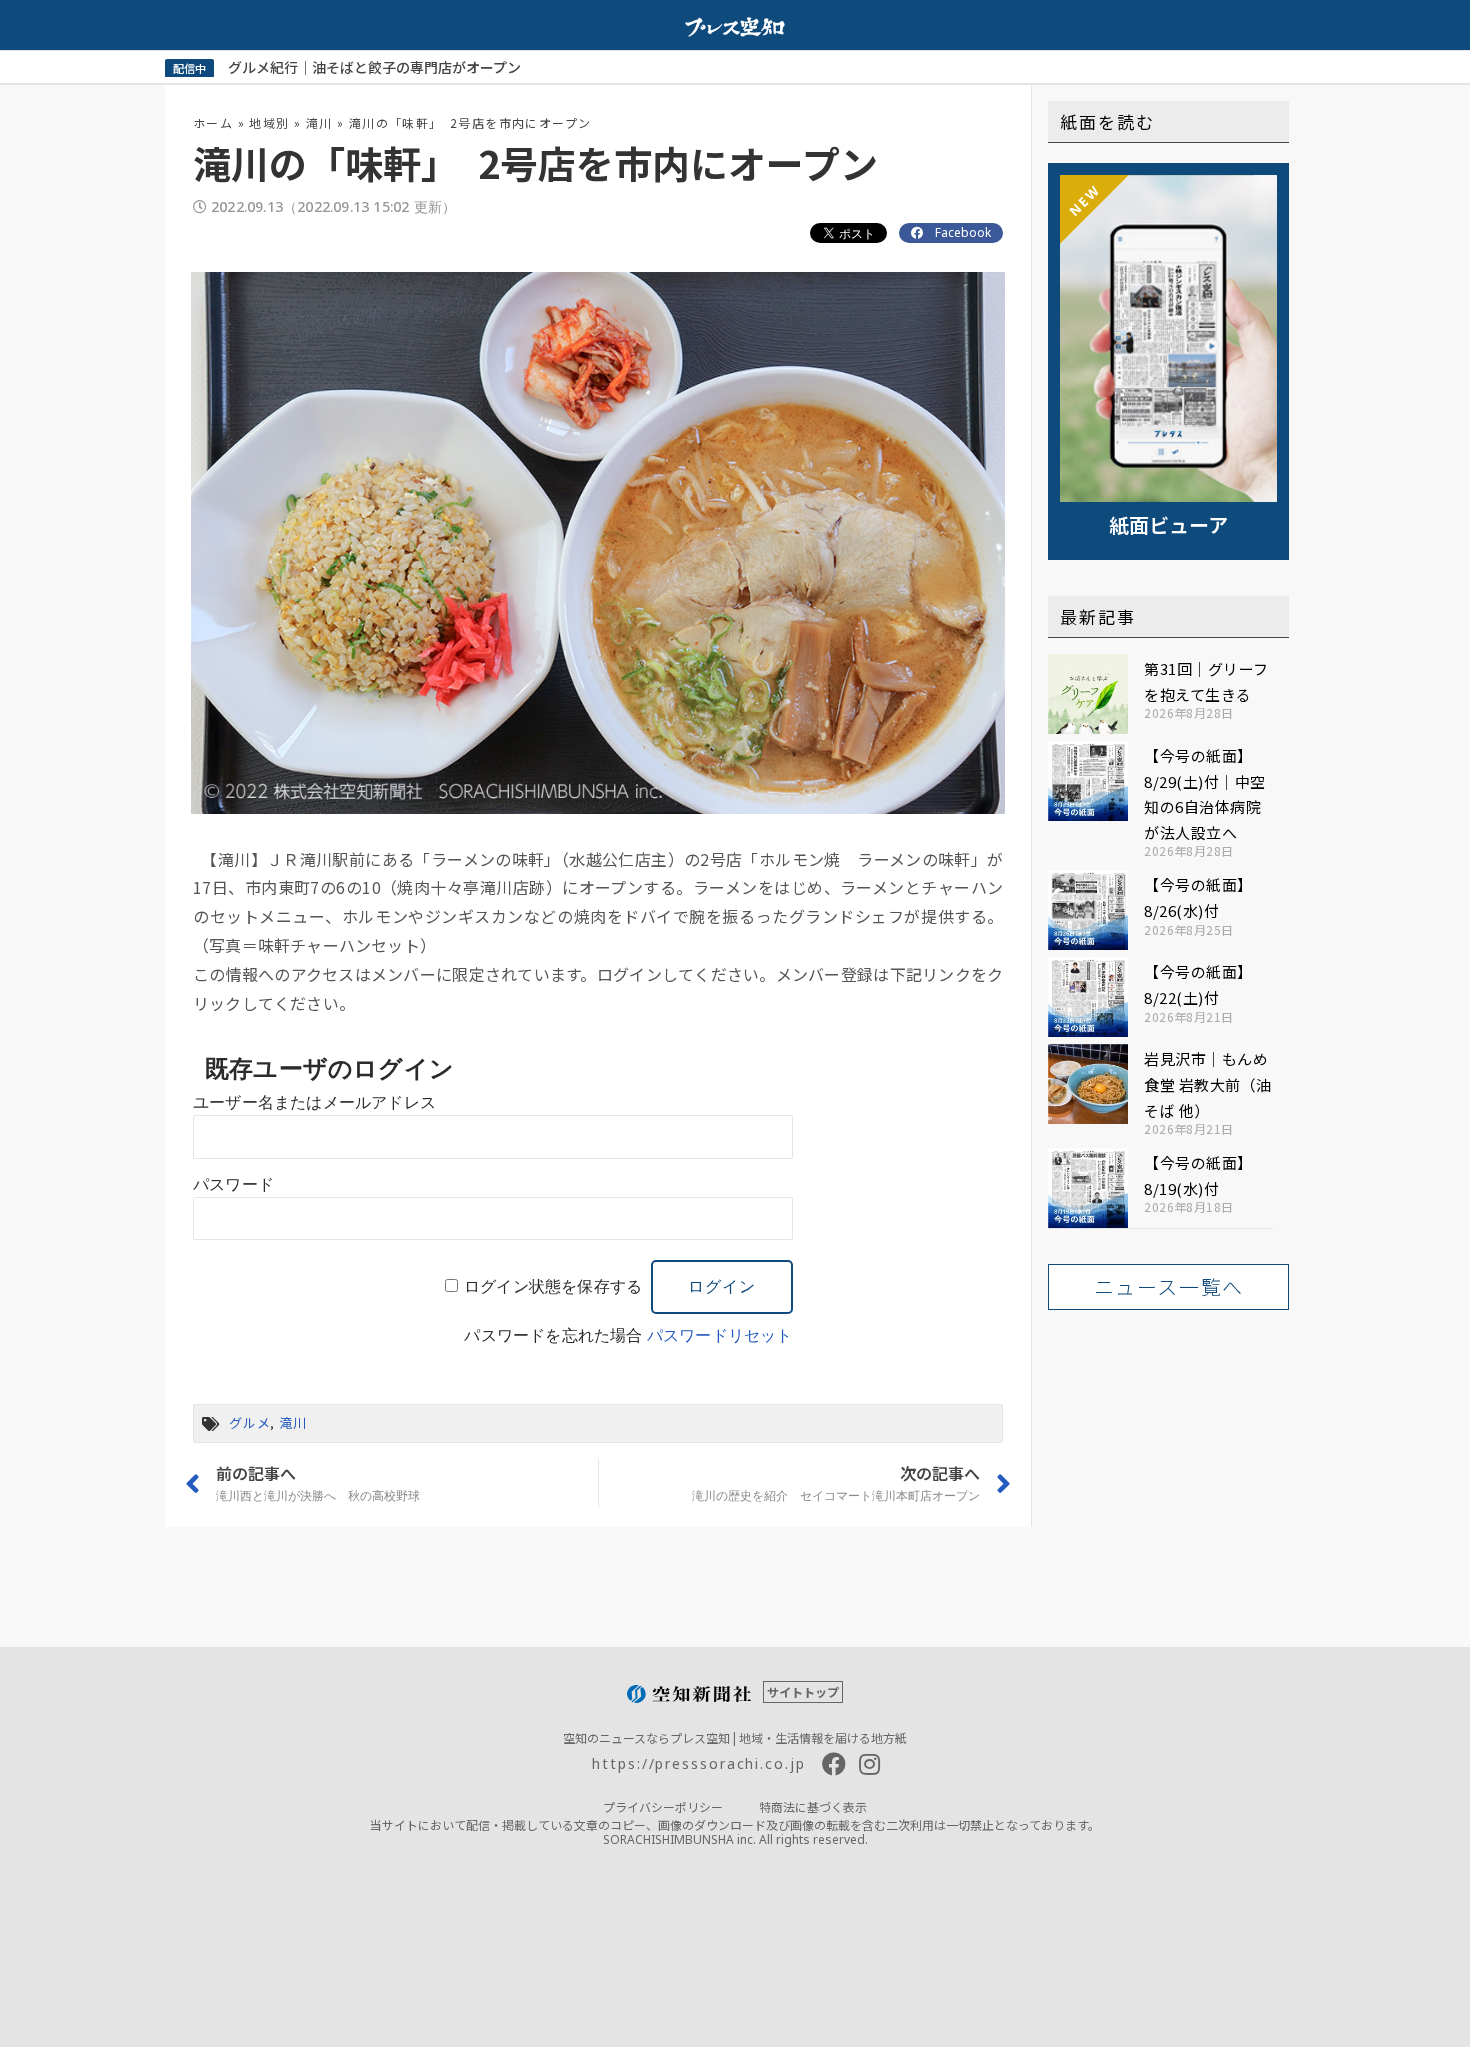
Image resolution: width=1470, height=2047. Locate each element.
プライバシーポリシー (663, 1806)
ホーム (213, 122)
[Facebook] (834, 1764)
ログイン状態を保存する (553, 1286)
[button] (1168, 1287)
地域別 (269, 122)
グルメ (249, 1422)
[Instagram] (870, 1764)
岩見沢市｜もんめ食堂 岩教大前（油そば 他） (1208, 1084)
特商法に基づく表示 (813, 1806)
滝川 (319, 122)
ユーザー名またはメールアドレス (314, 1102)
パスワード (233, 1184)
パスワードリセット (720, 1335)
